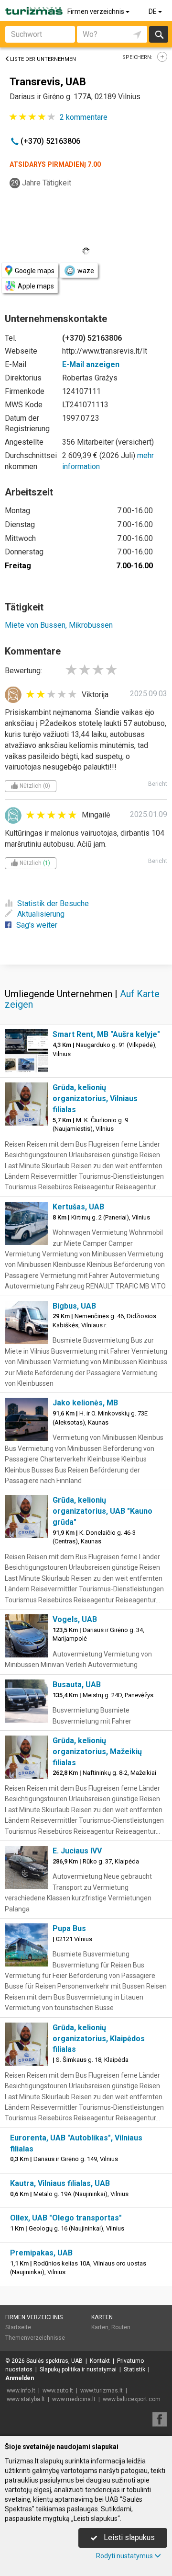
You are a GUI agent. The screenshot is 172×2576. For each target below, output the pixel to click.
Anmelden (20, 2378)
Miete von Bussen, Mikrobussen (59, 625)
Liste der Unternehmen (43, 59)
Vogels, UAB (75, 1619)
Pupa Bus (69, 1928)
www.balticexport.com (132, 2399)
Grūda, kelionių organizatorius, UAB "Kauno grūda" (102, 1511)
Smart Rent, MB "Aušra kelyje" (106, 1034)
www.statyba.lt (26, 2399)
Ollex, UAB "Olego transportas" (66, 2218)
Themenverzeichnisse (35, 2338)
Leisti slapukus (128, 2537)
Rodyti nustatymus (124, 2556)
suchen (159, 34)
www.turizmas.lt (102, 2391)
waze (86, 271)
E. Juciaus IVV (77, 1851)
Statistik (134, 2369)
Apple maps (36, 286)
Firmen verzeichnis (97, 11)
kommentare (84, 117)
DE (153, 11)
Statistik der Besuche (53, 903)
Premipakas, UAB (41, 2253)
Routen (121, 2327)
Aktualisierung (41, 914)
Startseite (18, 2327)
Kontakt (100, 2361)
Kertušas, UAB (78, 1207)
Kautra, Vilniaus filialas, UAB (60, 2183)
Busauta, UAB (77, 1685)
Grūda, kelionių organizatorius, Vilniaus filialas (95, 1098)
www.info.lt (21, 2391)
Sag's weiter (37, 925)
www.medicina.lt (74, 2399)
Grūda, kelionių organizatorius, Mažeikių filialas (97, 1752)
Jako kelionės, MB (85, 1403)
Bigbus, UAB (74, 1306)
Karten (102, 2317)
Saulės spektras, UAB (54, 2361)
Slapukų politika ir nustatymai (78, 2369)
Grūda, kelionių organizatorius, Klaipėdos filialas (99, 2039)
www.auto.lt (58, 2391)
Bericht (158, 784)
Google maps (35, 271)
